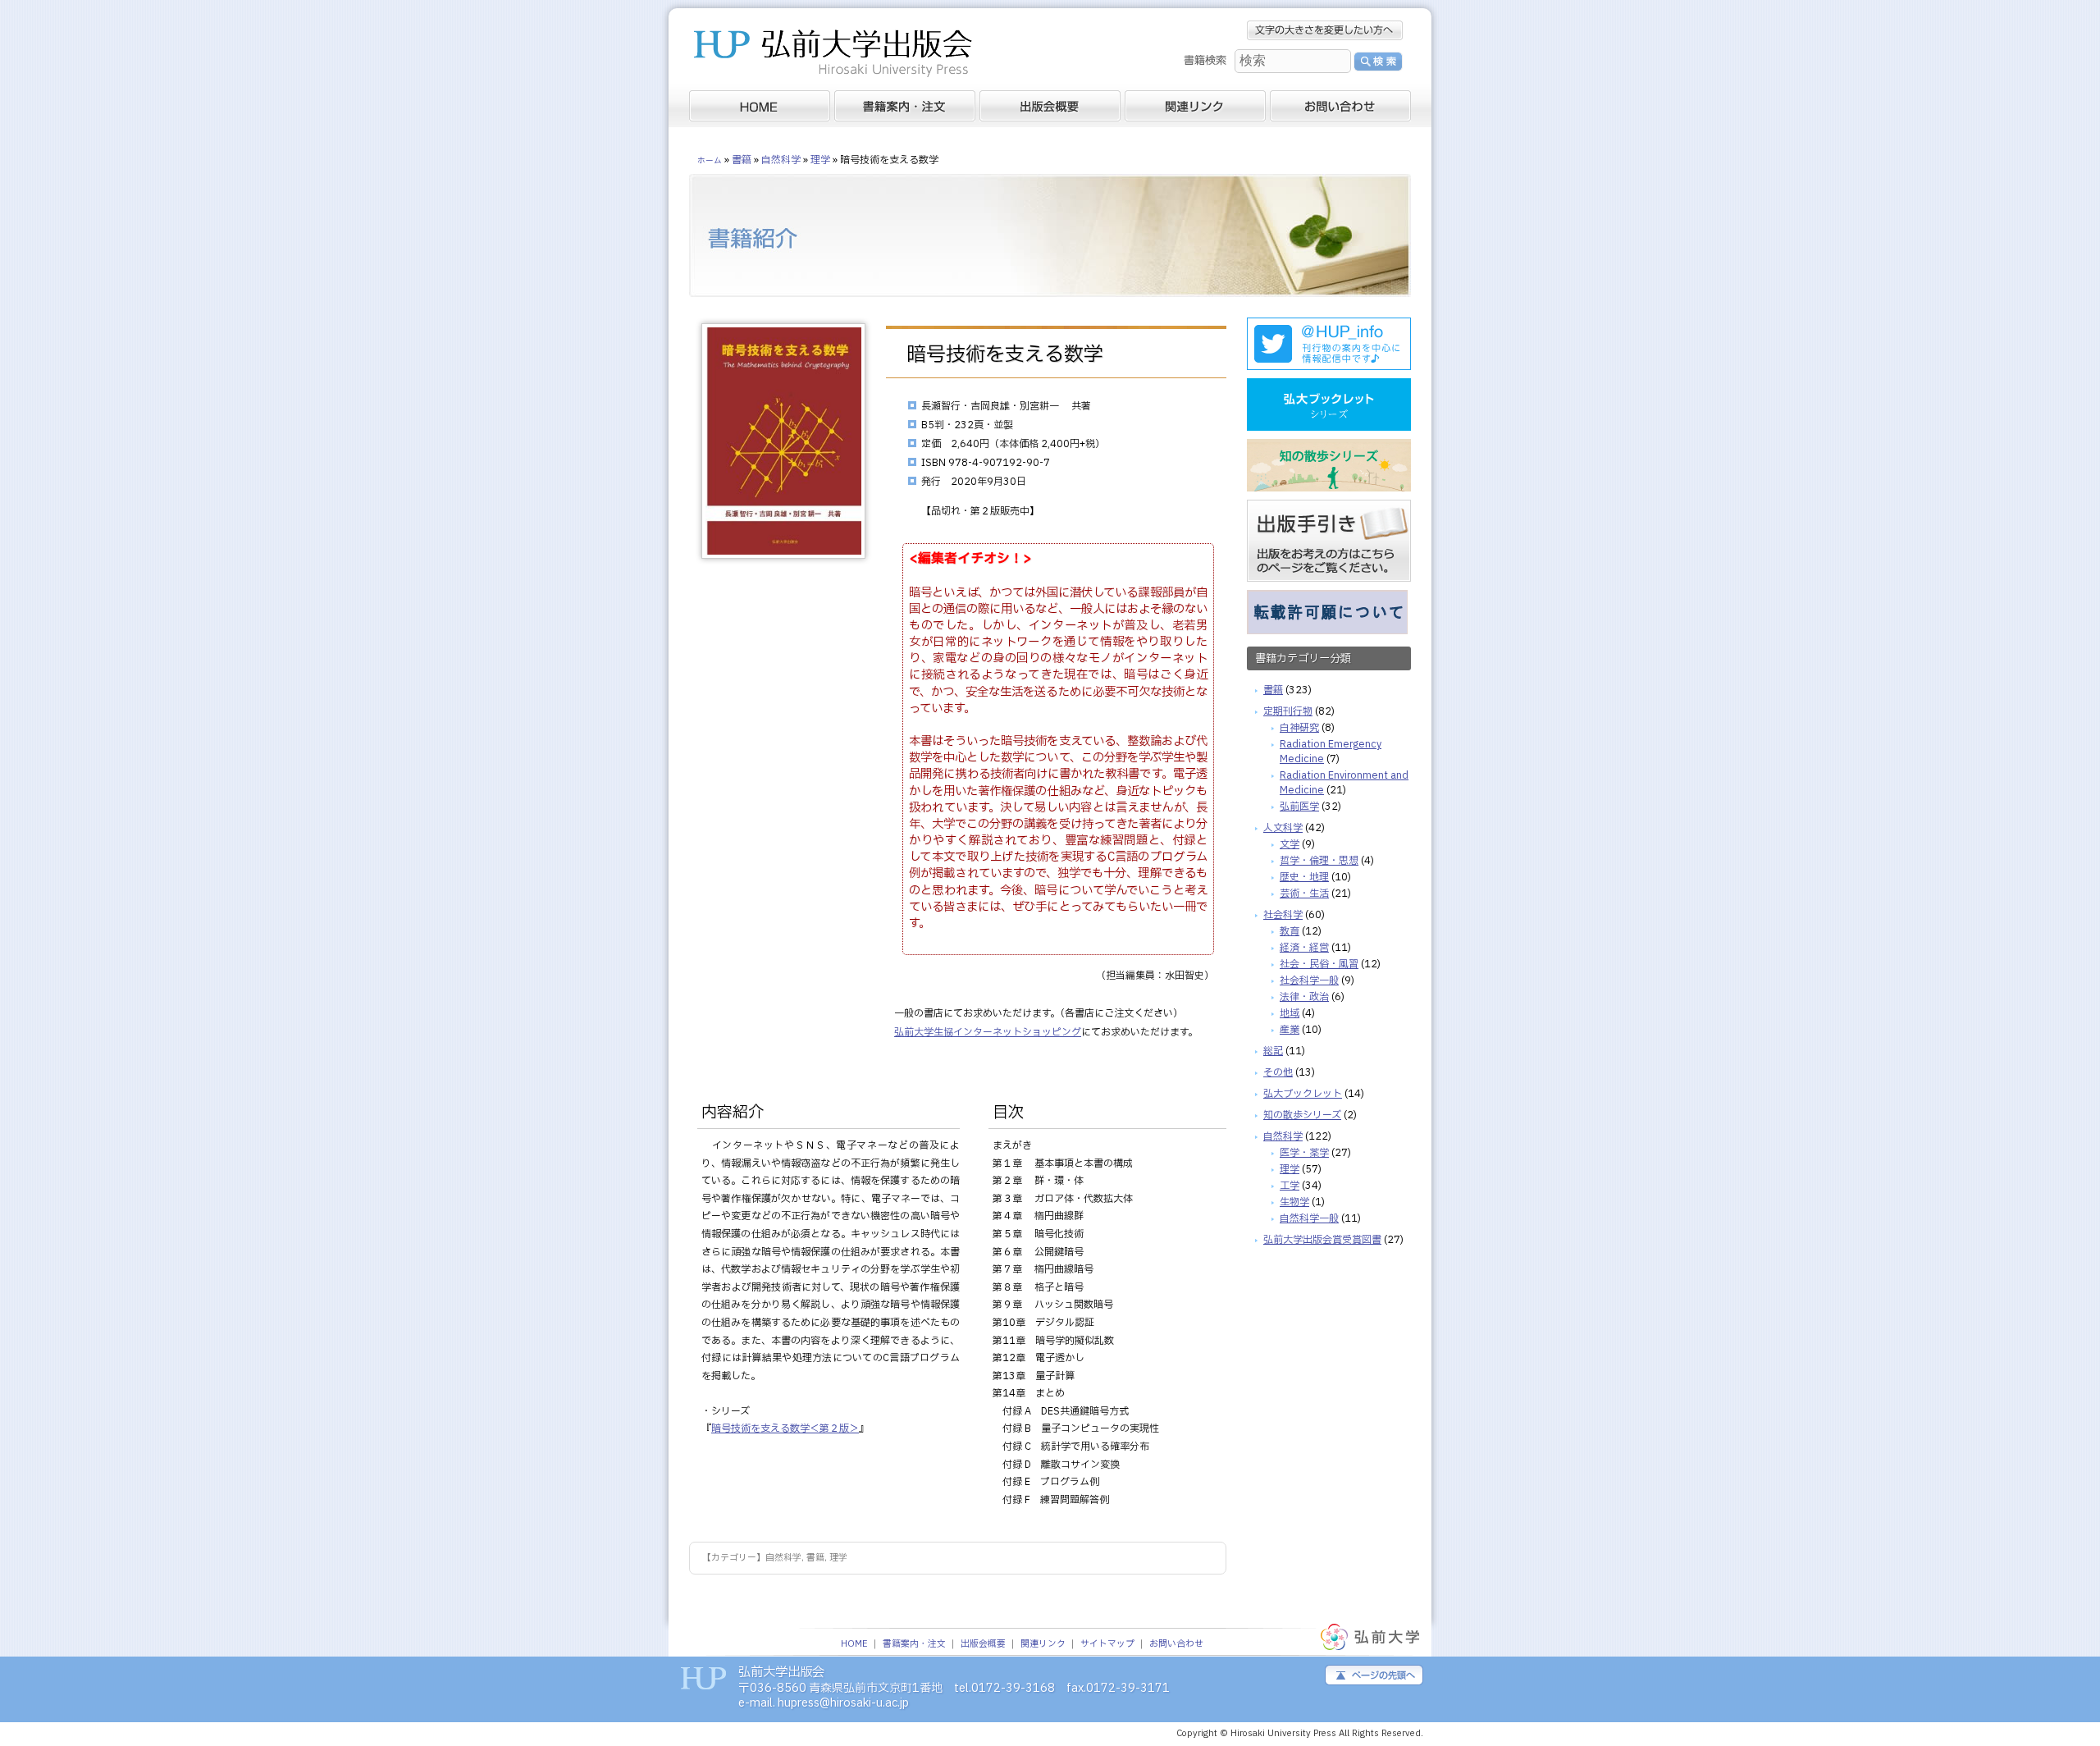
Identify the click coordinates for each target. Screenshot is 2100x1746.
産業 (1290, 1030)
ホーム (710, 161)
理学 (838, 1558)
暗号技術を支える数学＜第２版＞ (785, 1428)
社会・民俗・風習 (1319, 964)
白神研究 (1299, 728)
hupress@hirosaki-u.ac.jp (843, 1703)
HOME (854, 1644)
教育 (1290, 931)
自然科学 (783, 1558)
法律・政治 (1304, 997)
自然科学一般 (1309, 1218)
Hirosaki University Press (1285, 1734)
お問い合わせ (1176, 1644)
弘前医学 (1299, 807)
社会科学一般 (1309, 980)
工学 (1290, 1186)
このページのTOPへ (1374, 1675)
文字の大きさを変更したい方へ (1325, 30)
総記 (1273, 1051)
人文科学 (1283, 828)
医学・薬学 (1304, 1153)
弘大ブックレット (1303, 1094)
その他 (1278, 1072)
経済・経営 (1304, 948)
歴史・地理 (1304, 877)
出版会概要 (983, 1644)
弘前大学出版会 (833, 55)
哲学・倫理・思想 (1319, 861)
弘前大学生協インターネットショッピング (988, 1032)
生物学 (1294, 1202)
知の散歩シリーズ (1302, 1115)
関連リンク (1043, 1644)
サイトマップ (1107, 1644)
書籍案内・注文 (914, 1644)
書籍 (815, 1558)
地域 (1290, 1013)
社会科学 (1283, 915)
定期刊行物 (1288, 711)
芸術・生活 (1304, 894)
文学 (1290, 844)
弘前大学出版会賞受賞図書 (1322, 1240)
